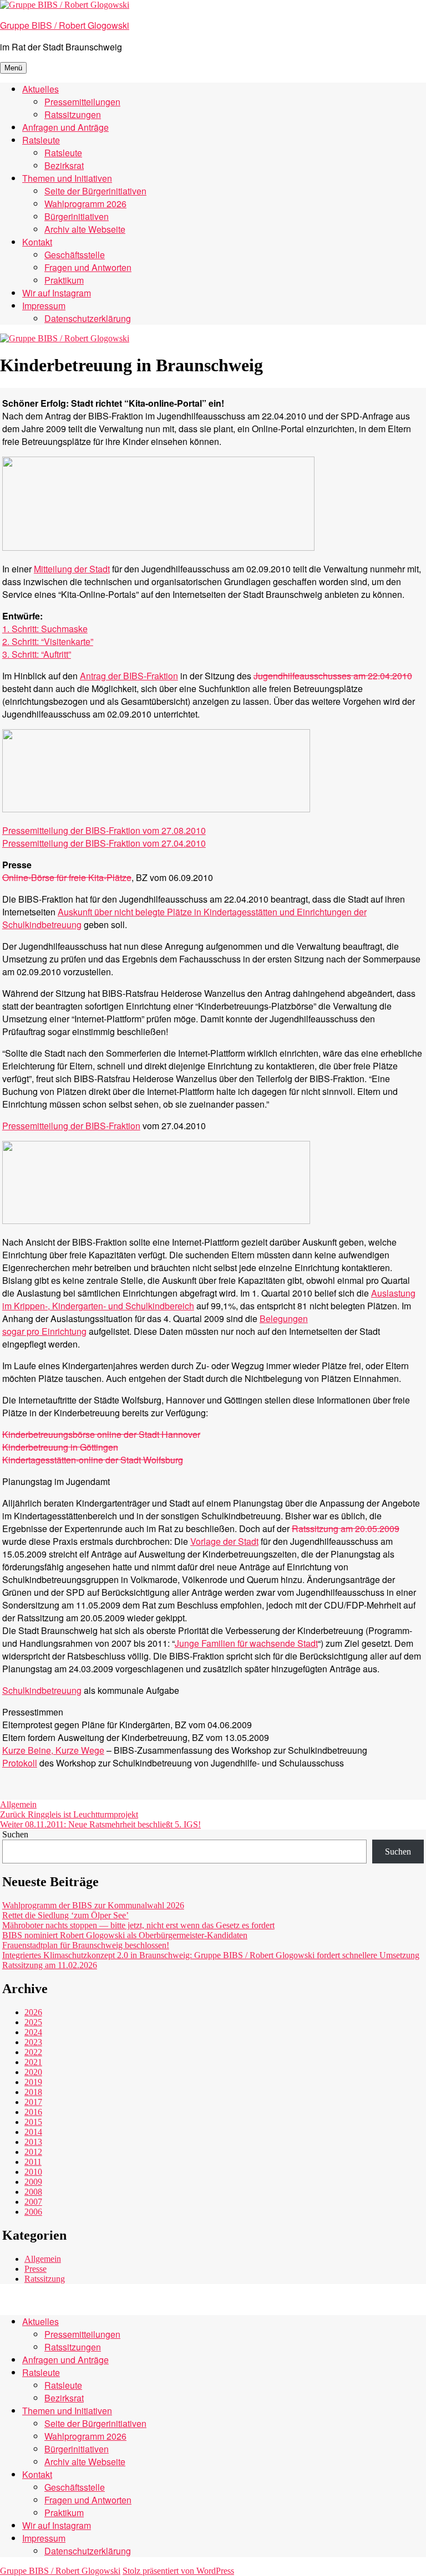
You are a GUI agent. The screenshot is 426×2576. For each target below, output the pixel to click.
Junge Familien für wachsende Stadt (246, 1643)
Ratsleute (41, 140)
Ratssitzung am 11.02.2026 (50, 1965)
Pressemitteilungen (82, 102)
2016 (33, 2112)
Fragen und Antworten (88, 267)
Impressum (44, 306)
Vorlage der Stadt (224, 1541)
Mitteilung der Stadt (72, 569)
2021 (33, 2062)
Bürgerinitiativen (77, 216)
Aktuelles (40, 89)
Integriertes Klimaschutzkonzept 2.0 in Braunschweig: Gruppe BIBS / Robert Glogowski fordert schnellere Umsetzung (211, 1955)
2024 (33, 2032)
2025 (33, 2022)
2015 (33, 2122)
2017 (33, 2102)
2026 (33, 2012)
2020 (33, 2072)
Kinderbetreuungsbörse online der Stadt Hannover (101, 1434)
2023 (33, 2042)
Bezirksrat (64, 165)
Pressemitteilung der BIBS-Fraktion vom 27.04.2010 (104, 843)
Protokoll (20, 1763)
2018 (33, 2092)
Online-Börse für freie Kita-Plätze (67, 877)
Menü (13, 68)
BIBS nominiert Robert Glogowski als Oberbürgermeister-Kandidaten (125, 1935)
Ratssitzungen (73, 114)
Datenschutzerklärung (88, 318)
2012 (33, 2152)
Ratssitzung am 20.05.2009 (346, 1528)
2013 (33, 2142)
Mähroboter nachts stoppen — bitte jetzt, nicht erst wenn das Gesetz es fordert (138, 1925)
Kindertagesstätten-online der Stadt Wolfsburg (93, 1460)
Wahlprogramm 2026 (85, 204)
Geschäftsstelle (75, 255)
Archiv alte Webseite (85, 229)
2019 (33, 2082)
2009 (33, 2182)
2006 (33, 2212)
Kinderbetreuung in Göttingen (60, 1447)
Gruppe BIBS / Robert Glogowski (65, 25)
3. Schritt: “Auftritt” (37, 654)
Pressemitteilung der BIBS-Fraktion (71, 1126)
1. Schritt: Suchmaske (45, 629)
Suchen (15, 1834)
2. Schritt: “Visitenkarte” (48, 641)
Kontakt (37, 242)
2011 (33, 2162)
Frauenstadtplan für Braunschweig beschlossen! (86, 1945)
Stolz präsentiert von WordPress (178, 2571)
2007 (33, 2202)
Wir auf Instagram (57, 293)
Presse (35, 2269)
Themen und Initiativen (67, 178)
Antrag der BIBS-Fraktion (129, 676)
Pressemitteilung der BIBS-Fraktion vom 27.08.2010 (104, 830)
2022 (33, 2052)
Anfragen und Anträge (65, 127)
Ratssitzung (45, 2279)
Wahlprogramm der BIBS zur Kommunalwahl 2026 (93, 1905)
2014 (33, 2132)
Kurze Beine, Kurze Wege (53, 1750)
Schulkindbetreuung (42, 1690)
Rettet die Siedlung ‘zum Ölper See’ (65, 1915)
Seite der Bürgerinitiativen (95, 191)
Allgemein (18, 1804)
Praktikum (64, 280)
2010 (33, 2172)
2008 (33, 2192)
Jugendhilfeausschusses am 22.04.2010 (333, 676)
